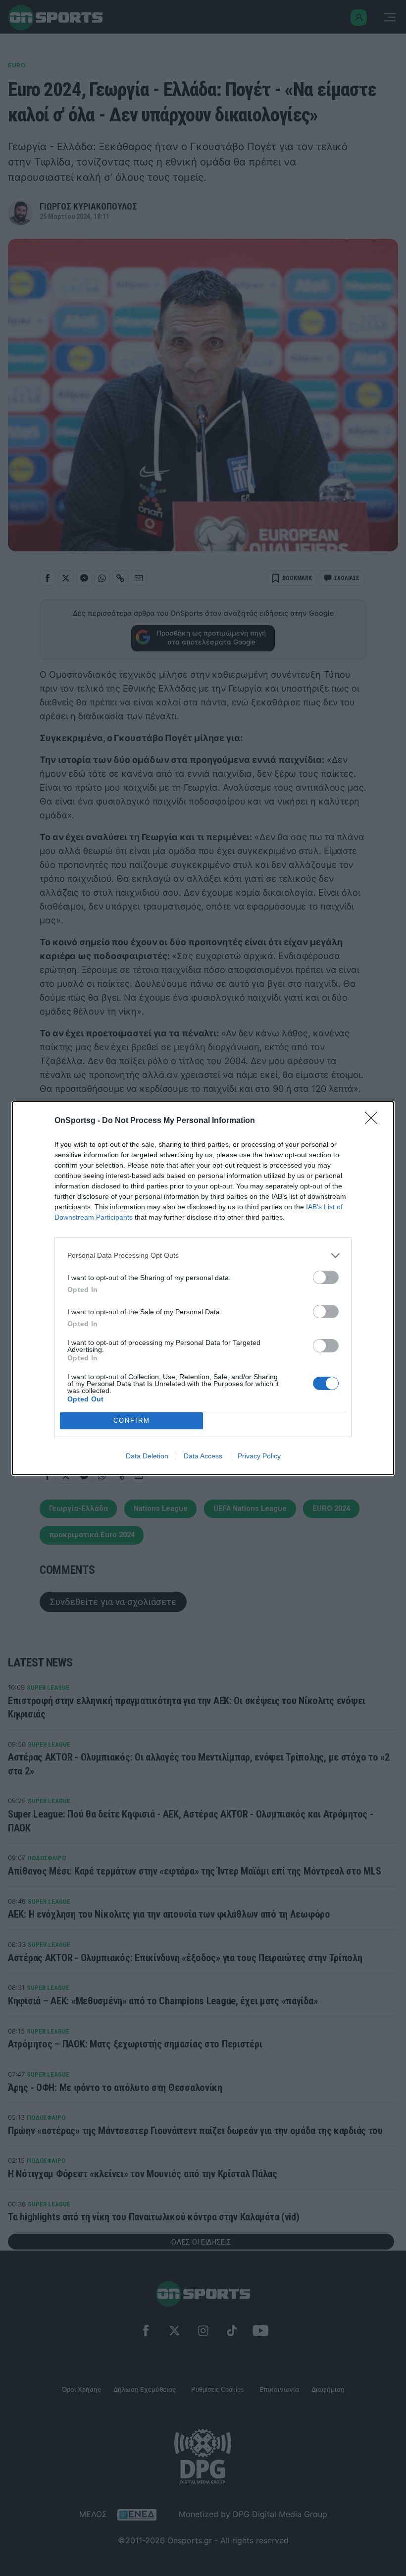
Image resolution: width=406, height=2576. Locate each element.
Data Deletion (147, 1456)
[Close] (374, 1121)
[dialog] (203, 1288)
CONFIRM (132, 1421)
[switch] (326, 1277)
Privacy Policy (259, 1456)
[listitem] (203, 1256)
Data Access (203, 1456)
